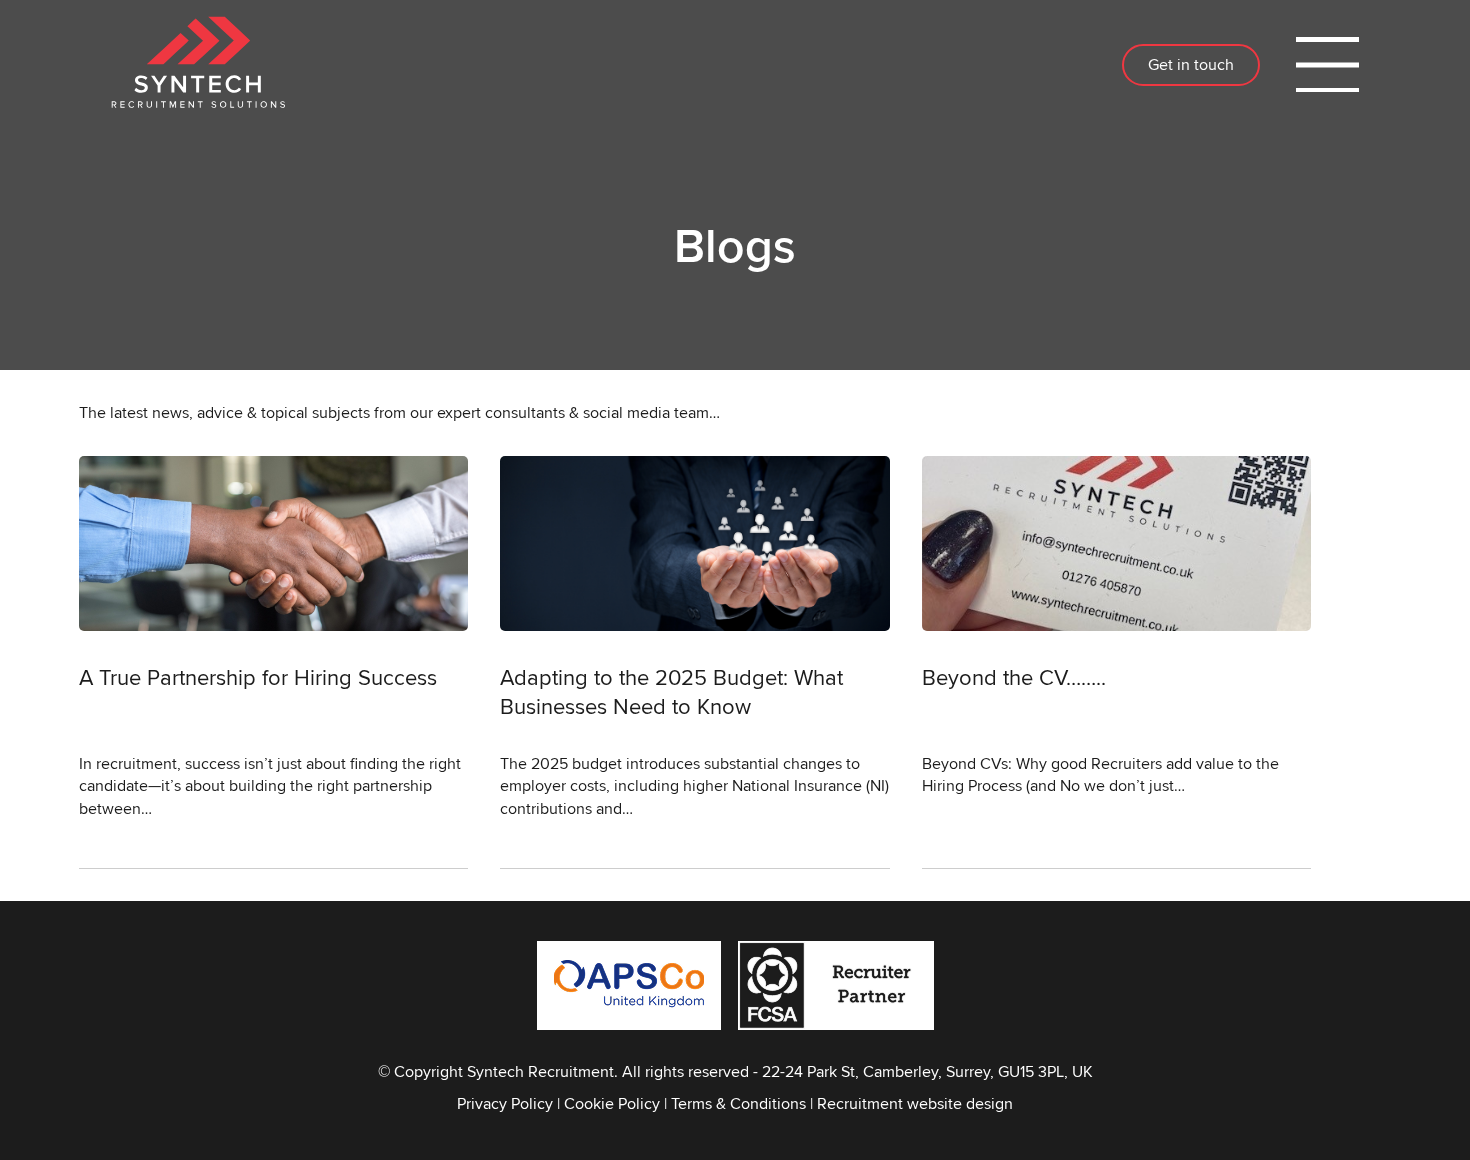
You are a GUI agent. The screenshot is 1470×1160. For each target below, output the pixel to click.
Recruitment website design (915, 1103)
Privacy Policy (505, 1103)
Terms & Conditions (738, 1103)
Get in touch (1191, 64)
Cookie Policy (612, 1103)
